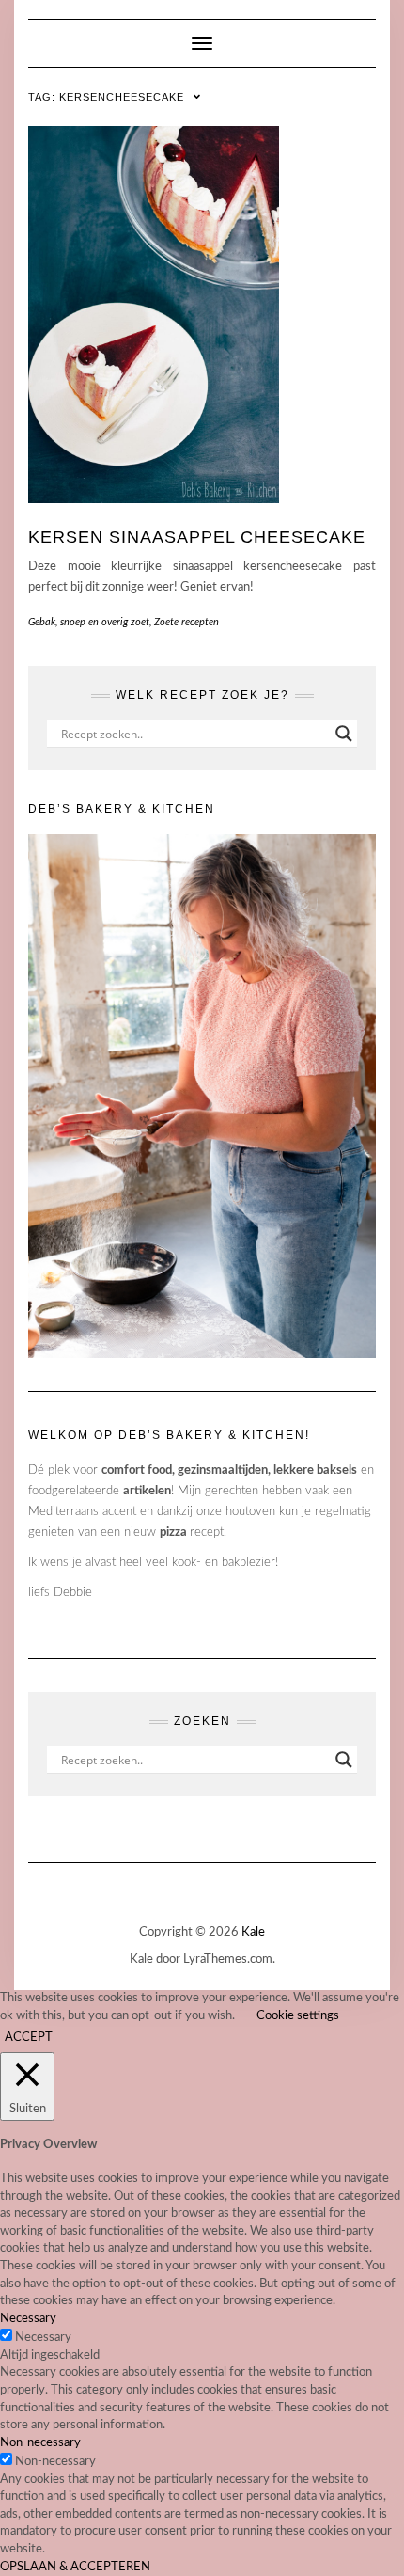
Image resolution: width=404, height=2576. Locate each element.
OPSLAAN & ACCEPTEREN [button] (75, 2567)
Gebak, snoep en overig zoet (89, 622)
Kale (253, 1932)
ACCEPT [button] (29, 2038)
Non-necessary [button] (40, 2443)
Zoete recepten (186, 622)
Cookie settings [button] (298, 2016)
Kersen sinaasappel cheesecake (197, 537)
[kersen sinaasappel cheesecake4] (202, 315)
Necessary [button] (28, 2319)
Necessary (43, 2338)
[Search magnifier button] (344, 734)
